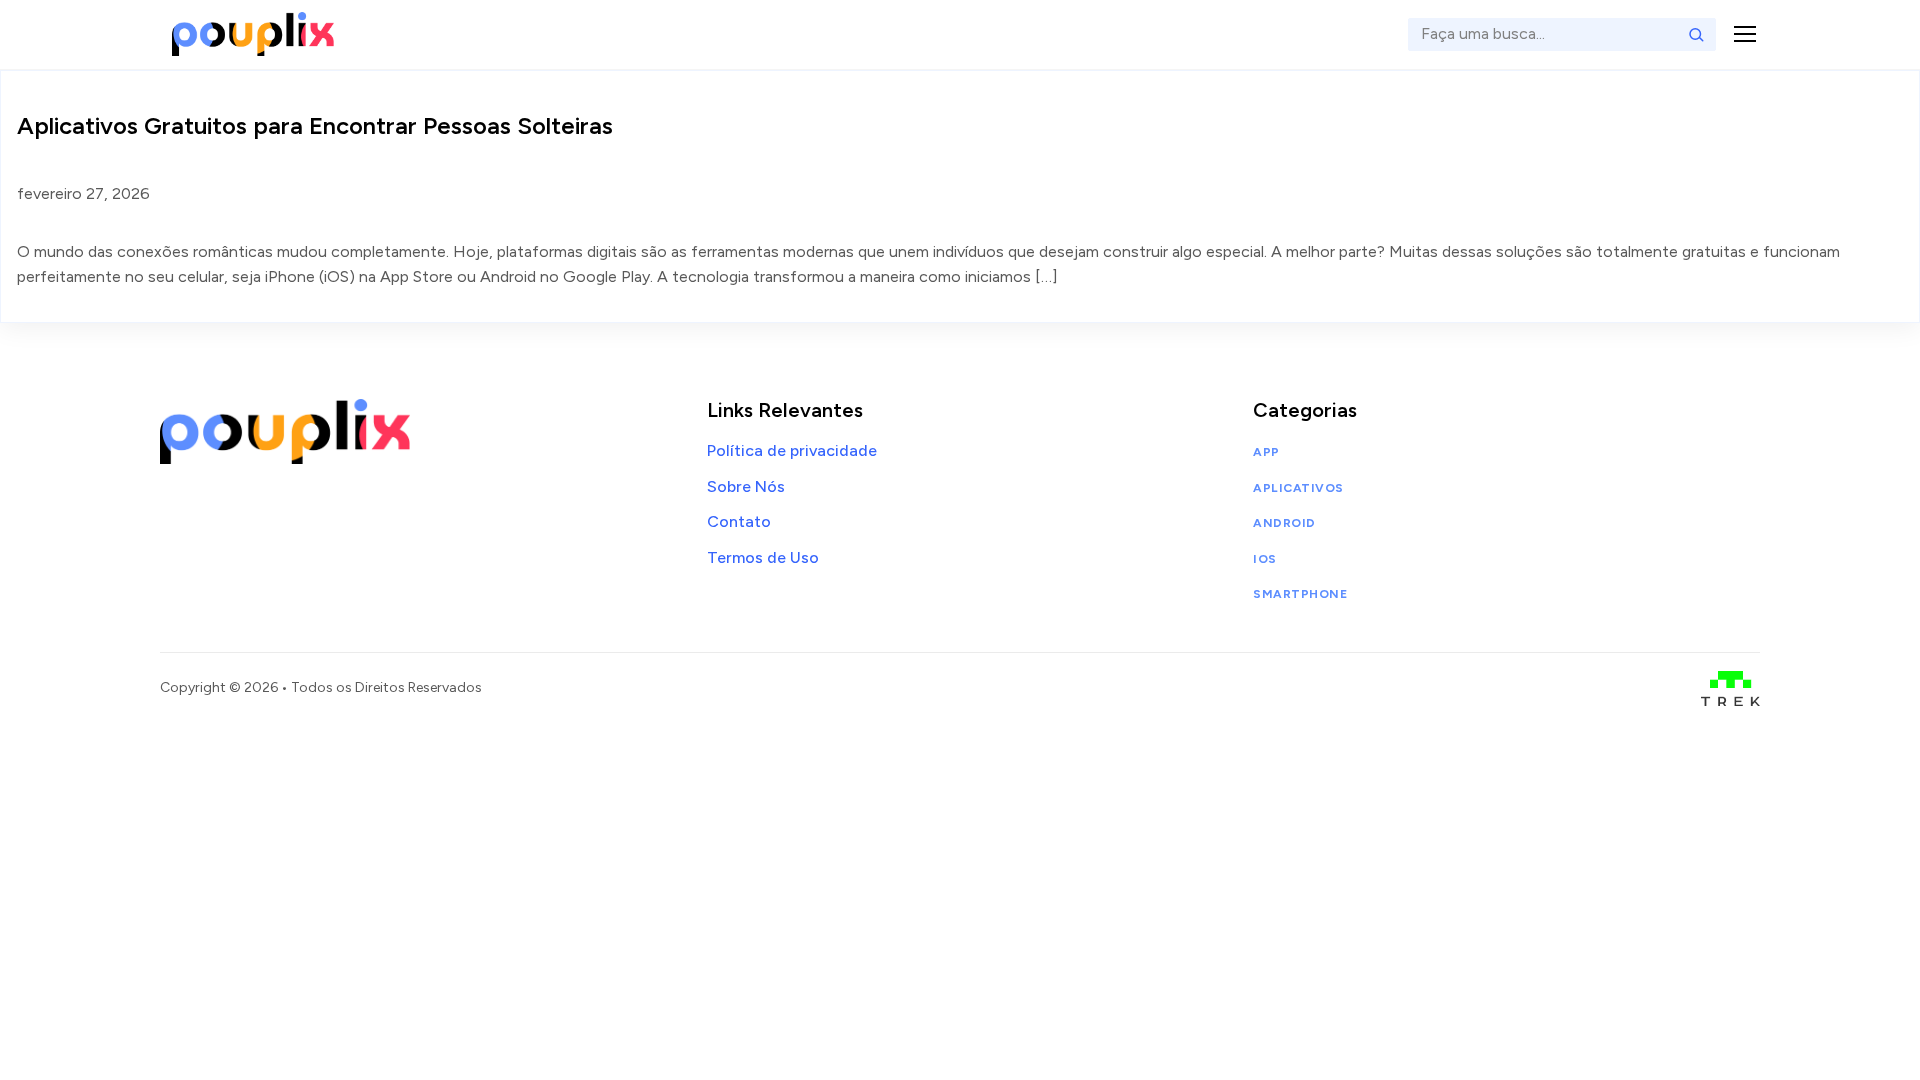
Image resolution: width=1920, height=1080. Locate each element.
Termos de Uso (763, 557)
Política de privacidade (792, 450)
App (1266, 452)
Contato (739, 521)
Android (1284, 523)
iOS (1264, 559)
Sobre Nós (746, 486)
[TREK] (1730, 688)
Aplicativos (1298, 488)
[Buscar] (1696, 34)
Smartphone (1300, 594)
